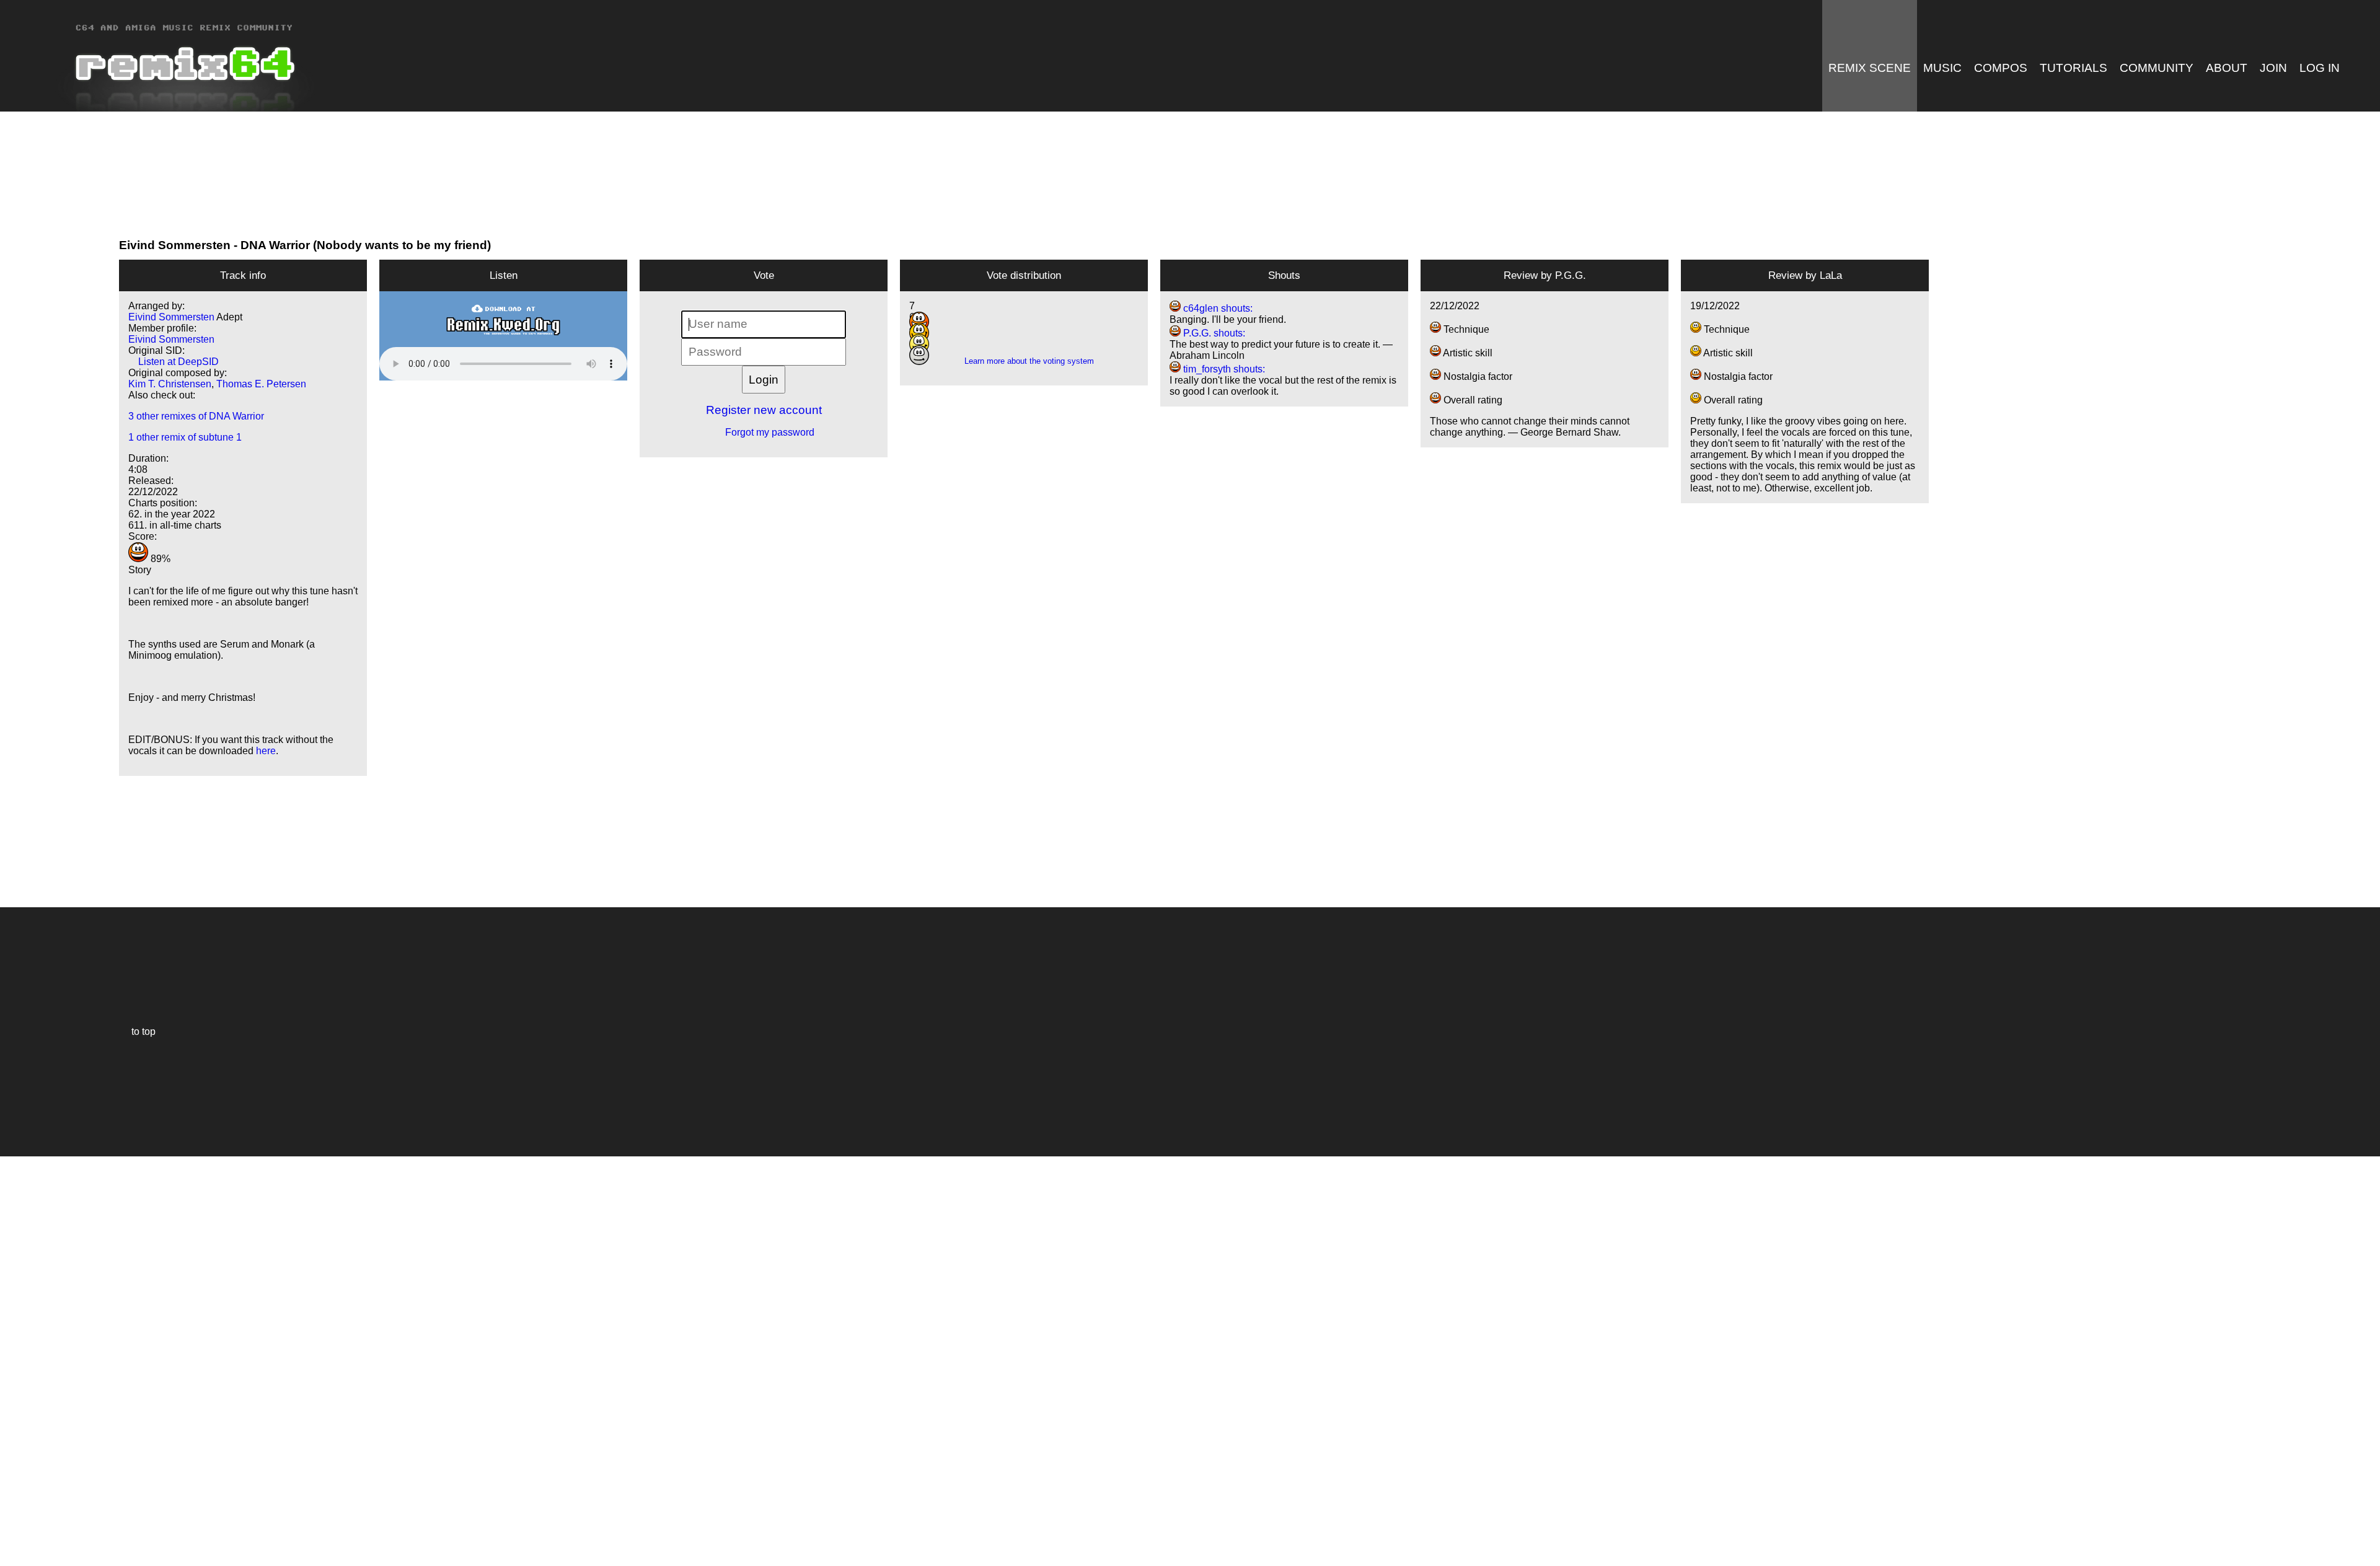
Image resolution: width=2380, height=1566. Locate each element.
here (266, 751)
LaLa (1831, 275)
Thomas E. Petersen (261, 384)
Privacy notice (16, 1555)
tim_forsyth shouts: (1223, 369)
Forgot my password (764, 432)
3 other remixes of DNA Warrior (196, 416)
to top (137, 1032)
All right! (13, 1519)
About (2227, 68)
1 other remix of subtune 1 (185, 437)
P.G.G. (1571, 275)
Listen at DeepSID (174, 362)
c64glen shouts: (1217, 308)
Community (2157, 68)
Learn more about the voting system (1024, 361)
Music (1942, 68)
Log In (2320, 68)
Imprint (15, 1538)
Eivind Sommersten (175, 245)
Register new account (764, 410)
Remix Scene (1870, 68)
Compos (2001, 68)
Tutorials (2074, 68)
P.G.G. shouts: (1213, 333)
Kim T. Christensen (170, 384)
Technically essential (25, 1360)
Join (2273, 68)
